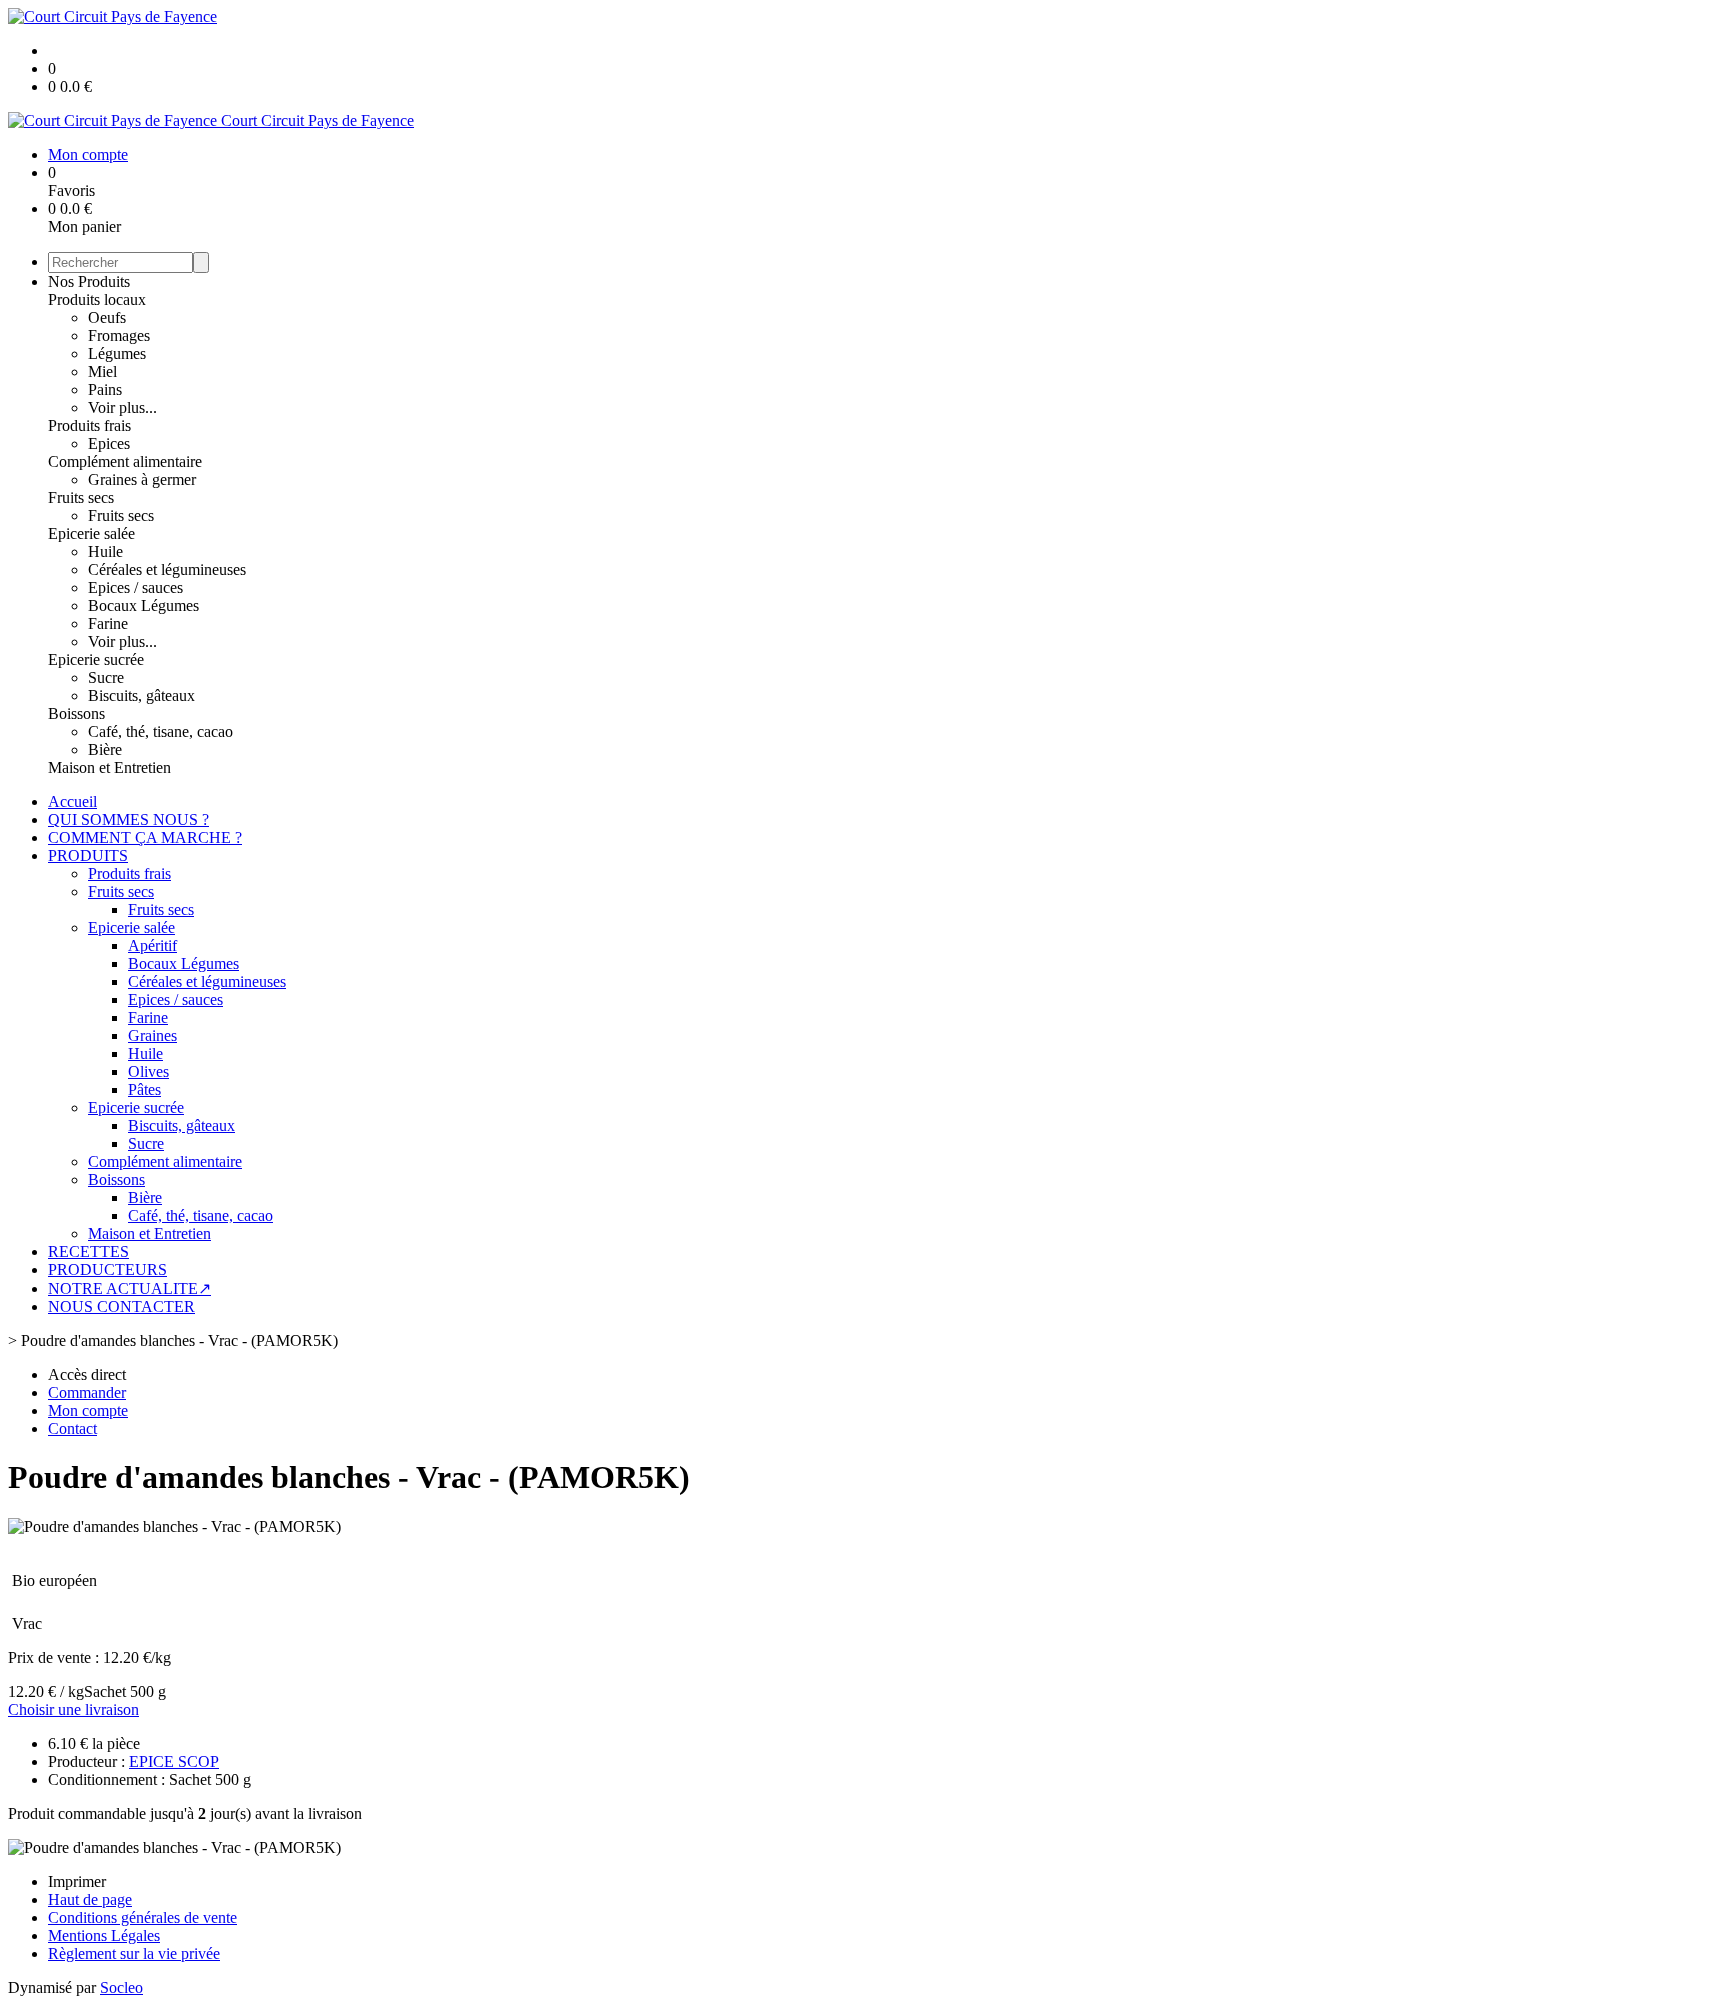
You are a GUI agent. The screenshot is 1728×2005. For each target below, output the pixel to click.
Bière (105, 749)
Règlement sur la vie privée (134, 1953)
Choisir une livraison (73, 1709)
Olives (148, 1071)
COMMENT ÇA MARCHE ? (145, 837)
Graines (152, 1035)
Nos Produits (89, 281)
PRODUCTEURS (107, 1269)
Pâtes (144, 1089)
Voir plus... (122, 407)
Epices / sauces (135, 587)
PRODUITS (88, 855)
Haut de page (90, 1899)
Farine (108, 623)
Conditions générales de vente (142, 1917)
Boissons (76, 713)
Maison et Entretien (109, 767)
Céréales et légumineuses (167, 569)
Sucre (106, 677)
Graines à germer (142, 479)
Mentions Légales (104, 1935)
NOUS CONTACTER (121, 1306)
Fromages (119, 335)
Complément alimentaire (125, 461)
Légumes (117, 353)
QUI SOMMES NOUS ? (128, 819)
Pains (105, 389)
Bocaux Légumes (143, 605)
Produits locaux (97, 299)
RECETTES (88, 1251)
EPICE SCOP (174, 1761)
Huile (105, 551)
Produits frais (89, 425)
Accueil (72, 801)
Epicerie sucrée (96, 659)
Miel (102, 371)
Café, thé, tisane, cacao (160, 731)
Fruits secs (81, 497)
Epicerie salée (91, 533)
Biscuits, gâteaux (141, 695)
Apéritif (152, 945)
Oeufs (107, 317)
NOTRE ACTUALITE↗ (129, 1288)
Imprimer (77, 1881)
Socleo (121, 1987)
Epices (109, 443)
